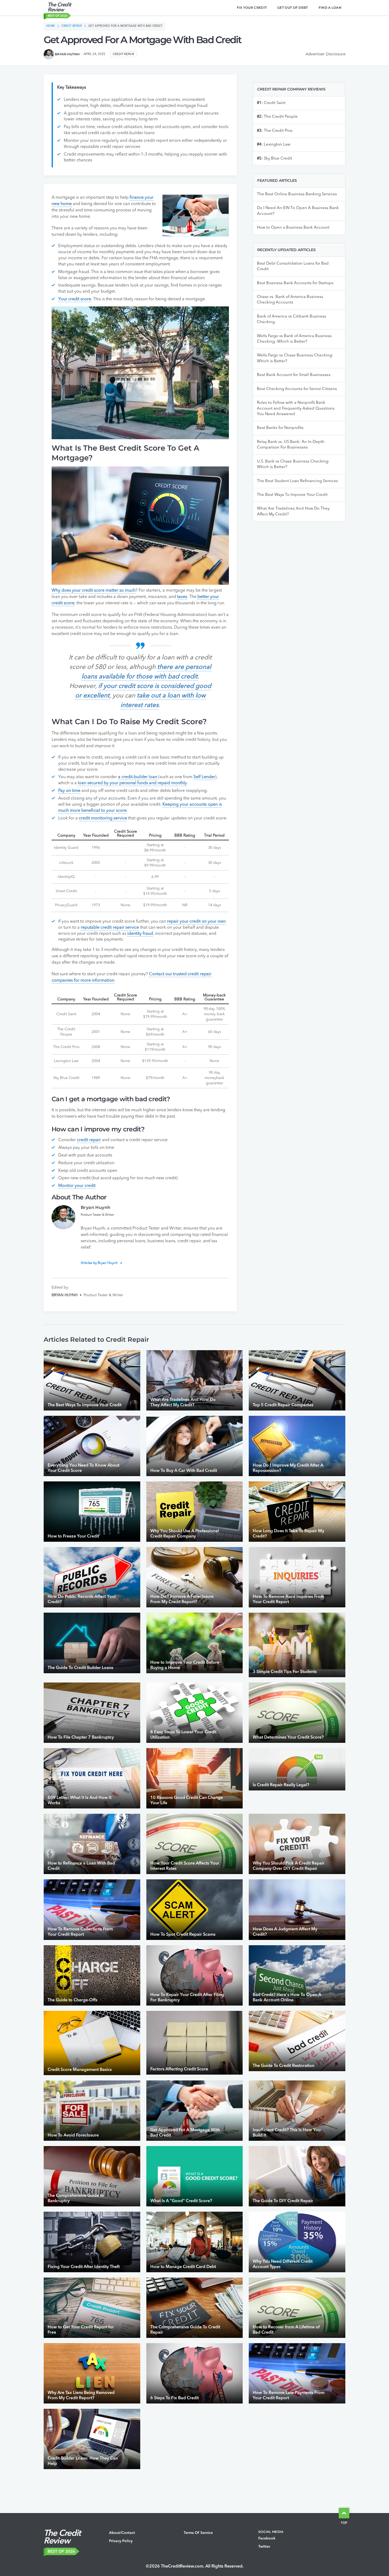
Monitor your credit (77, 1186)
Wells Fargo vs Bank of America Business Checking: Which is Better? (294, 339)
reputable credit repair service (110, 928)
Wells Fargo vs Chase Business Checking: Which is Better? (295, 358)
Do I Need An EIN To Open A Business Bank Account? (298, 211)
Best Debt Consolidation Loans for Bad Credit (293, 266)
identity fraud (140, 934)
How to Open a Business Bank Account (293, 228)
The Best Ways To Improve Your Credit (292, 495)
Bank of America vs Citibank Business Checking (291, 319)
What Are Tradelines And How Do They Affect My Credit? (293, 511)
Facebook (267, 2538)
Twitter (264, 2547)
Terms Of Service (198, 2533)
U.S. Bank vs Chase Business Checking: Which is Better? (293, 464)
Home (51, 26)
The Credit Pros (275, 131)
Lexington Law (274, 145)
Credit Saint (271, 103)
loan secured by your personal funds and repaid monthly (132, 783)
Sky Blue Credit (275, 159)
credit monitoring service (103, 818)
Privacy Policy (121, 2541)
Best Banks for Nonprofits (280, 428)
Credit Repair (72, 26)
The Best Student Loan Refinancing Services (297, 481)
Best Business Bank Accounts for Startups (295, 283)
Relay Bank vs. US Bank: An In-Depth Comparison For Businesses (291, 445)
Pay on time (69, 791)
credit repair (89, 1140)
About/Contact (122, 2533)
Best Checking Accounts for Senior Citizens (297, 389)
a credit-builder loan (138, 777)
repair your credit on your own (196, 922)
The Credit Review (59, 8)
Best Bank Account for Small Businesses (294, 375)
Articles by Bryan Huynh (99, 1263)
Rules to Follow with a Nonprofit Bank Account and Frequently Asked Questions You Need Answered (296, 409)
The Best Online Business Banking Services (297, 194)
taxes (182, 597)
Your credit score (75, 299)
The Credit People (277, 117)
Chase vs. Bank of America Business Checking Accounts (290, 300)
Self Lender (204, 777)
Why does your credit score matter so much (94, 591)
